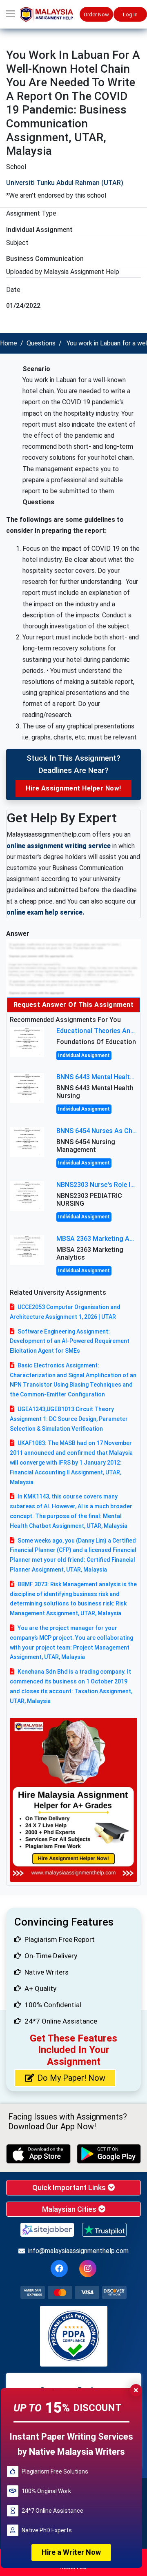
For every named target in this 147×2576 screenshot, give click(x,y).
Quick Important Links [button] (70, 2187)
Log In (130, 14)
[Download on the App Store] (38, 2154)
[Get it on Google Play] (109, 2154)
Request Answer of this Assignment (74, 1005)
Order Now (96, 14)
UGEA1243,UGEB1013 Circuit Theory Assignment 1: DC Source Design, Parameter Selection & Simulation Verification (69, 1419)
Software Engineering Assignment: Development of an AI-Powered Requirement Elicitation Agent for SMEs (70, 1341)
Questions (41, 343)
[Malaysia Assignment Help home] (50, 14)
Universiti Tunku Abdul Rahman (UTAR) (65, 183)
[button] (10, 14)
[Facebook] (59, 2269)
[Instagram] (88, 2269)
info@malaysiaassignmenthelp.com (78, 2251)
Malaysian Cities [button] (70, 2209)
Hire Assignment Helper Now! (73, 788)
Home (9, 343)
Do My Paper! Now (71, 2078)
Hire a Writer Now (71, 2552)
